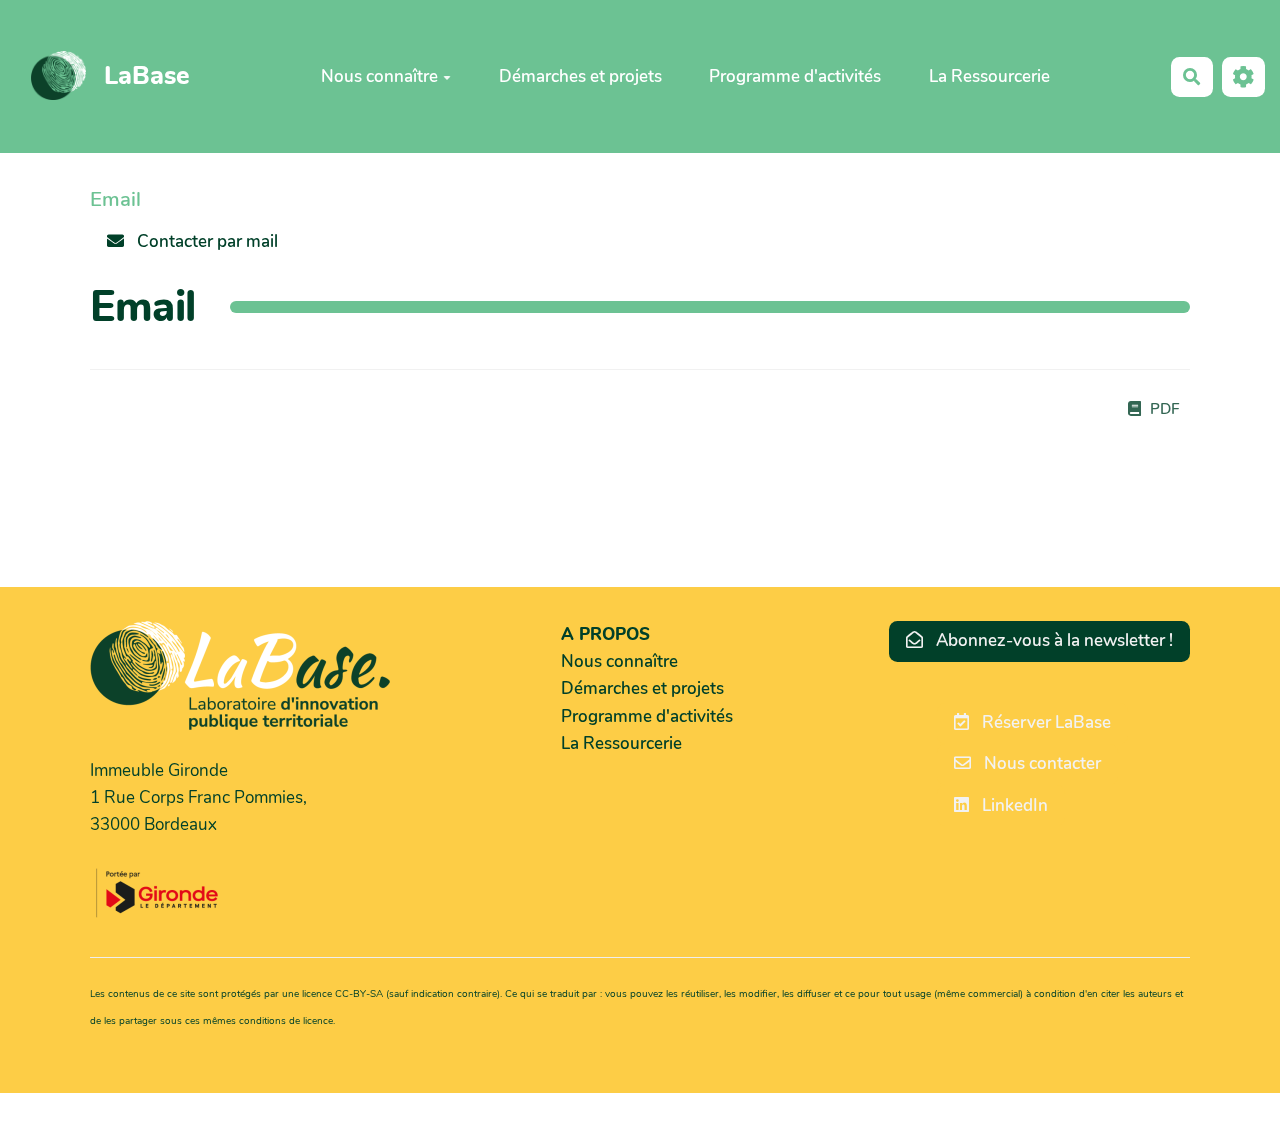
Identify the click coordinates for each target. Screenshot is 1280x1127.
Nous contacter (1040, 763)
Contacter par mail (205, 241)
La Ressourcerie (989, 75)
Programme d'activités (795, 75)
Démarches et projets (580, 75)
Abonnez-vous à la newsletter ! (1052, 640)
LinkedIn (1013, 805)
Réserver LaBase (1044, 722)
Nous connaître (379, 75)
